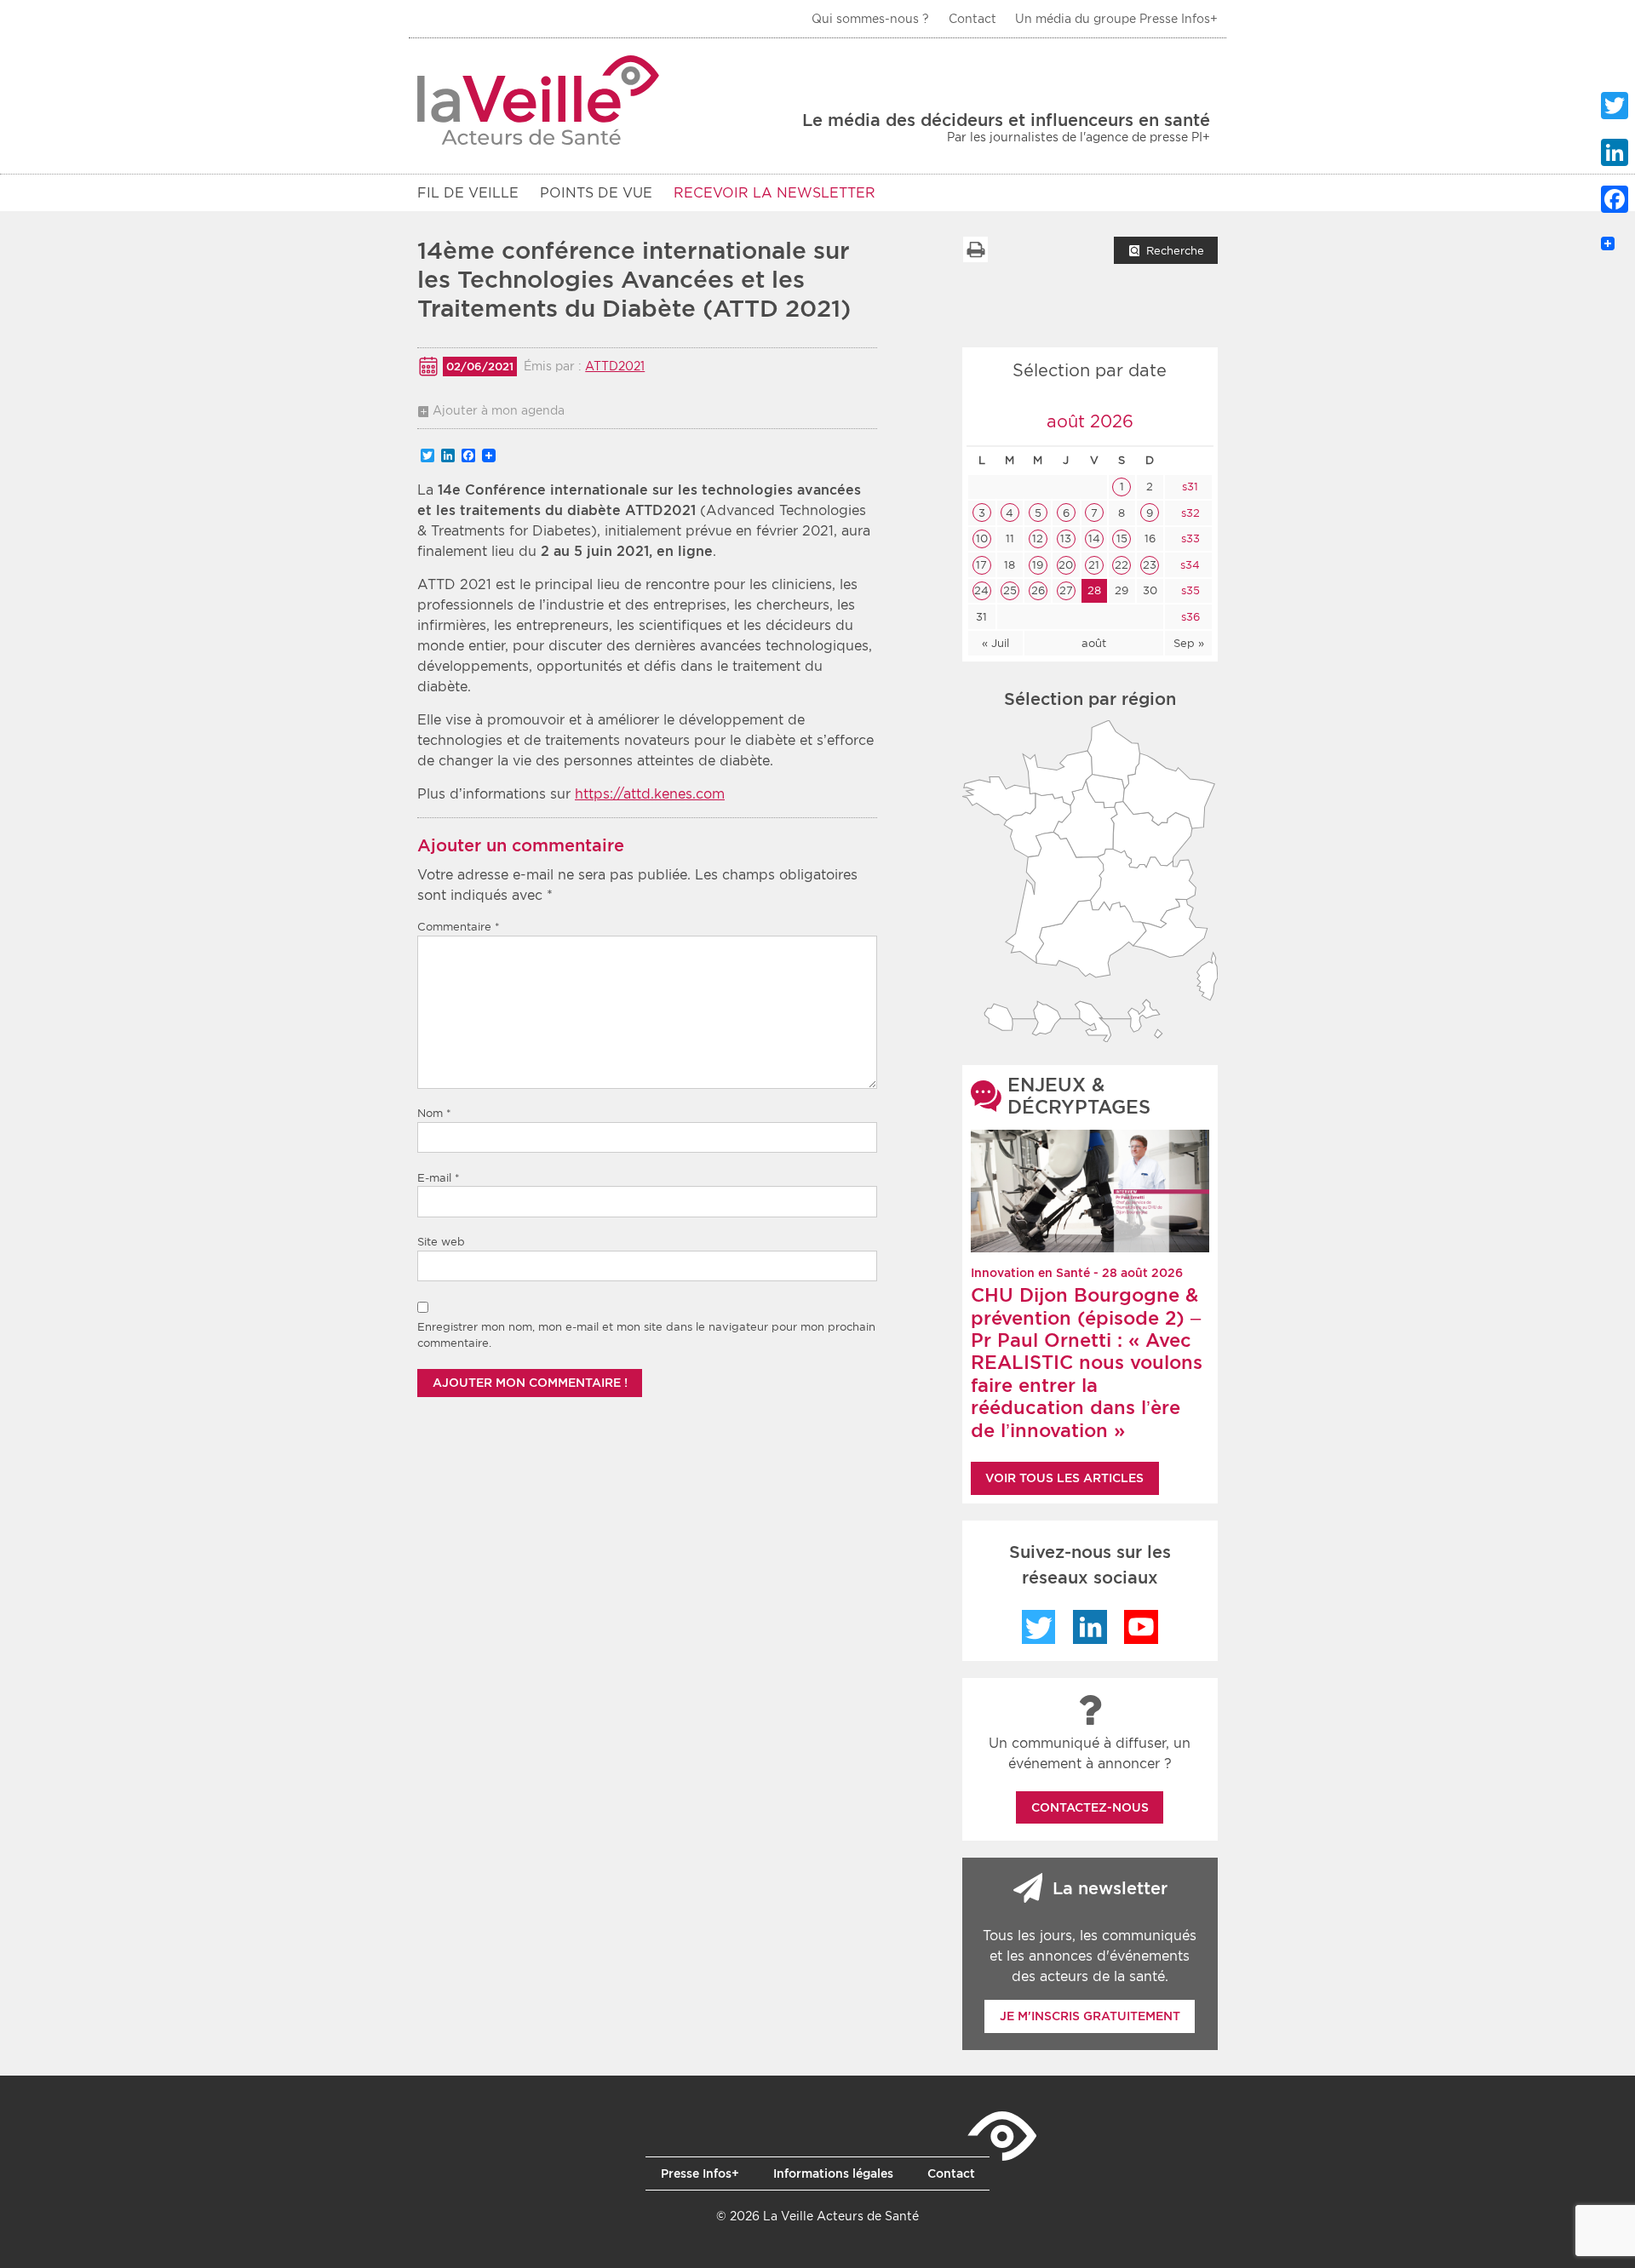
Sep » (1189, 643)
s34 (1188, 565)
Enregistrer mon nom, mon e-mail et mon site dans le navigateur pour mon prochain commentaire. (646, 1335)
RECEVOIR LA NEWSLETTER (774, 193)
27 (1066, 590)
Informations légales (833, 2173)
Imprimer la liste (975, 249)
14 (1094, 538)
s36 (1189, 617)
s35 (1189, 590)
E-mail (439, 1178)
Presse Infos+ (700, 2173)
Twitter (1039, 1627)
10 (982, 538)
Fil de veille (468, 193)
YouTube (1141, 1627)
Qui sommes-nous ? (870, 19)
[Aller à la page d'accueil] (539, 100)
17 (981, 565)
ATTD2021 (615, 366)
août (1094, 643)
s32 (1189, 513)
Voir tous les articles (1064, 1478)
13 (1066, 538)
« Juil (995, 643)
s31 (1188, 487)
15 (1122, 538)
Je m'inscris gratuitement (1090, 2016)
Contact (972, 19)
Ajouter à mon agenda (499, 410)
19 (1038, 565)
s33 (1189, 538)
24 (981, 590)
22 (1122, 565)
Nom (434, 1113)
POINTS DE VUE (596, 193)
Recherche (1175, 251)
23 (1150, 565)
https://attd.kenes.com (650, 794)
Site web (441, 1242)
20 (1066, 565)
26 (1038, 590)
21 (1094, 565)
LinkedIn (1090, 1627)
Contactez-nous (1090, 1807)
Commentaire (459, 927)
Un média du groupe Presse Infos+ (1116, 19)
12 (1038, 538)
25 (1010, 590)
